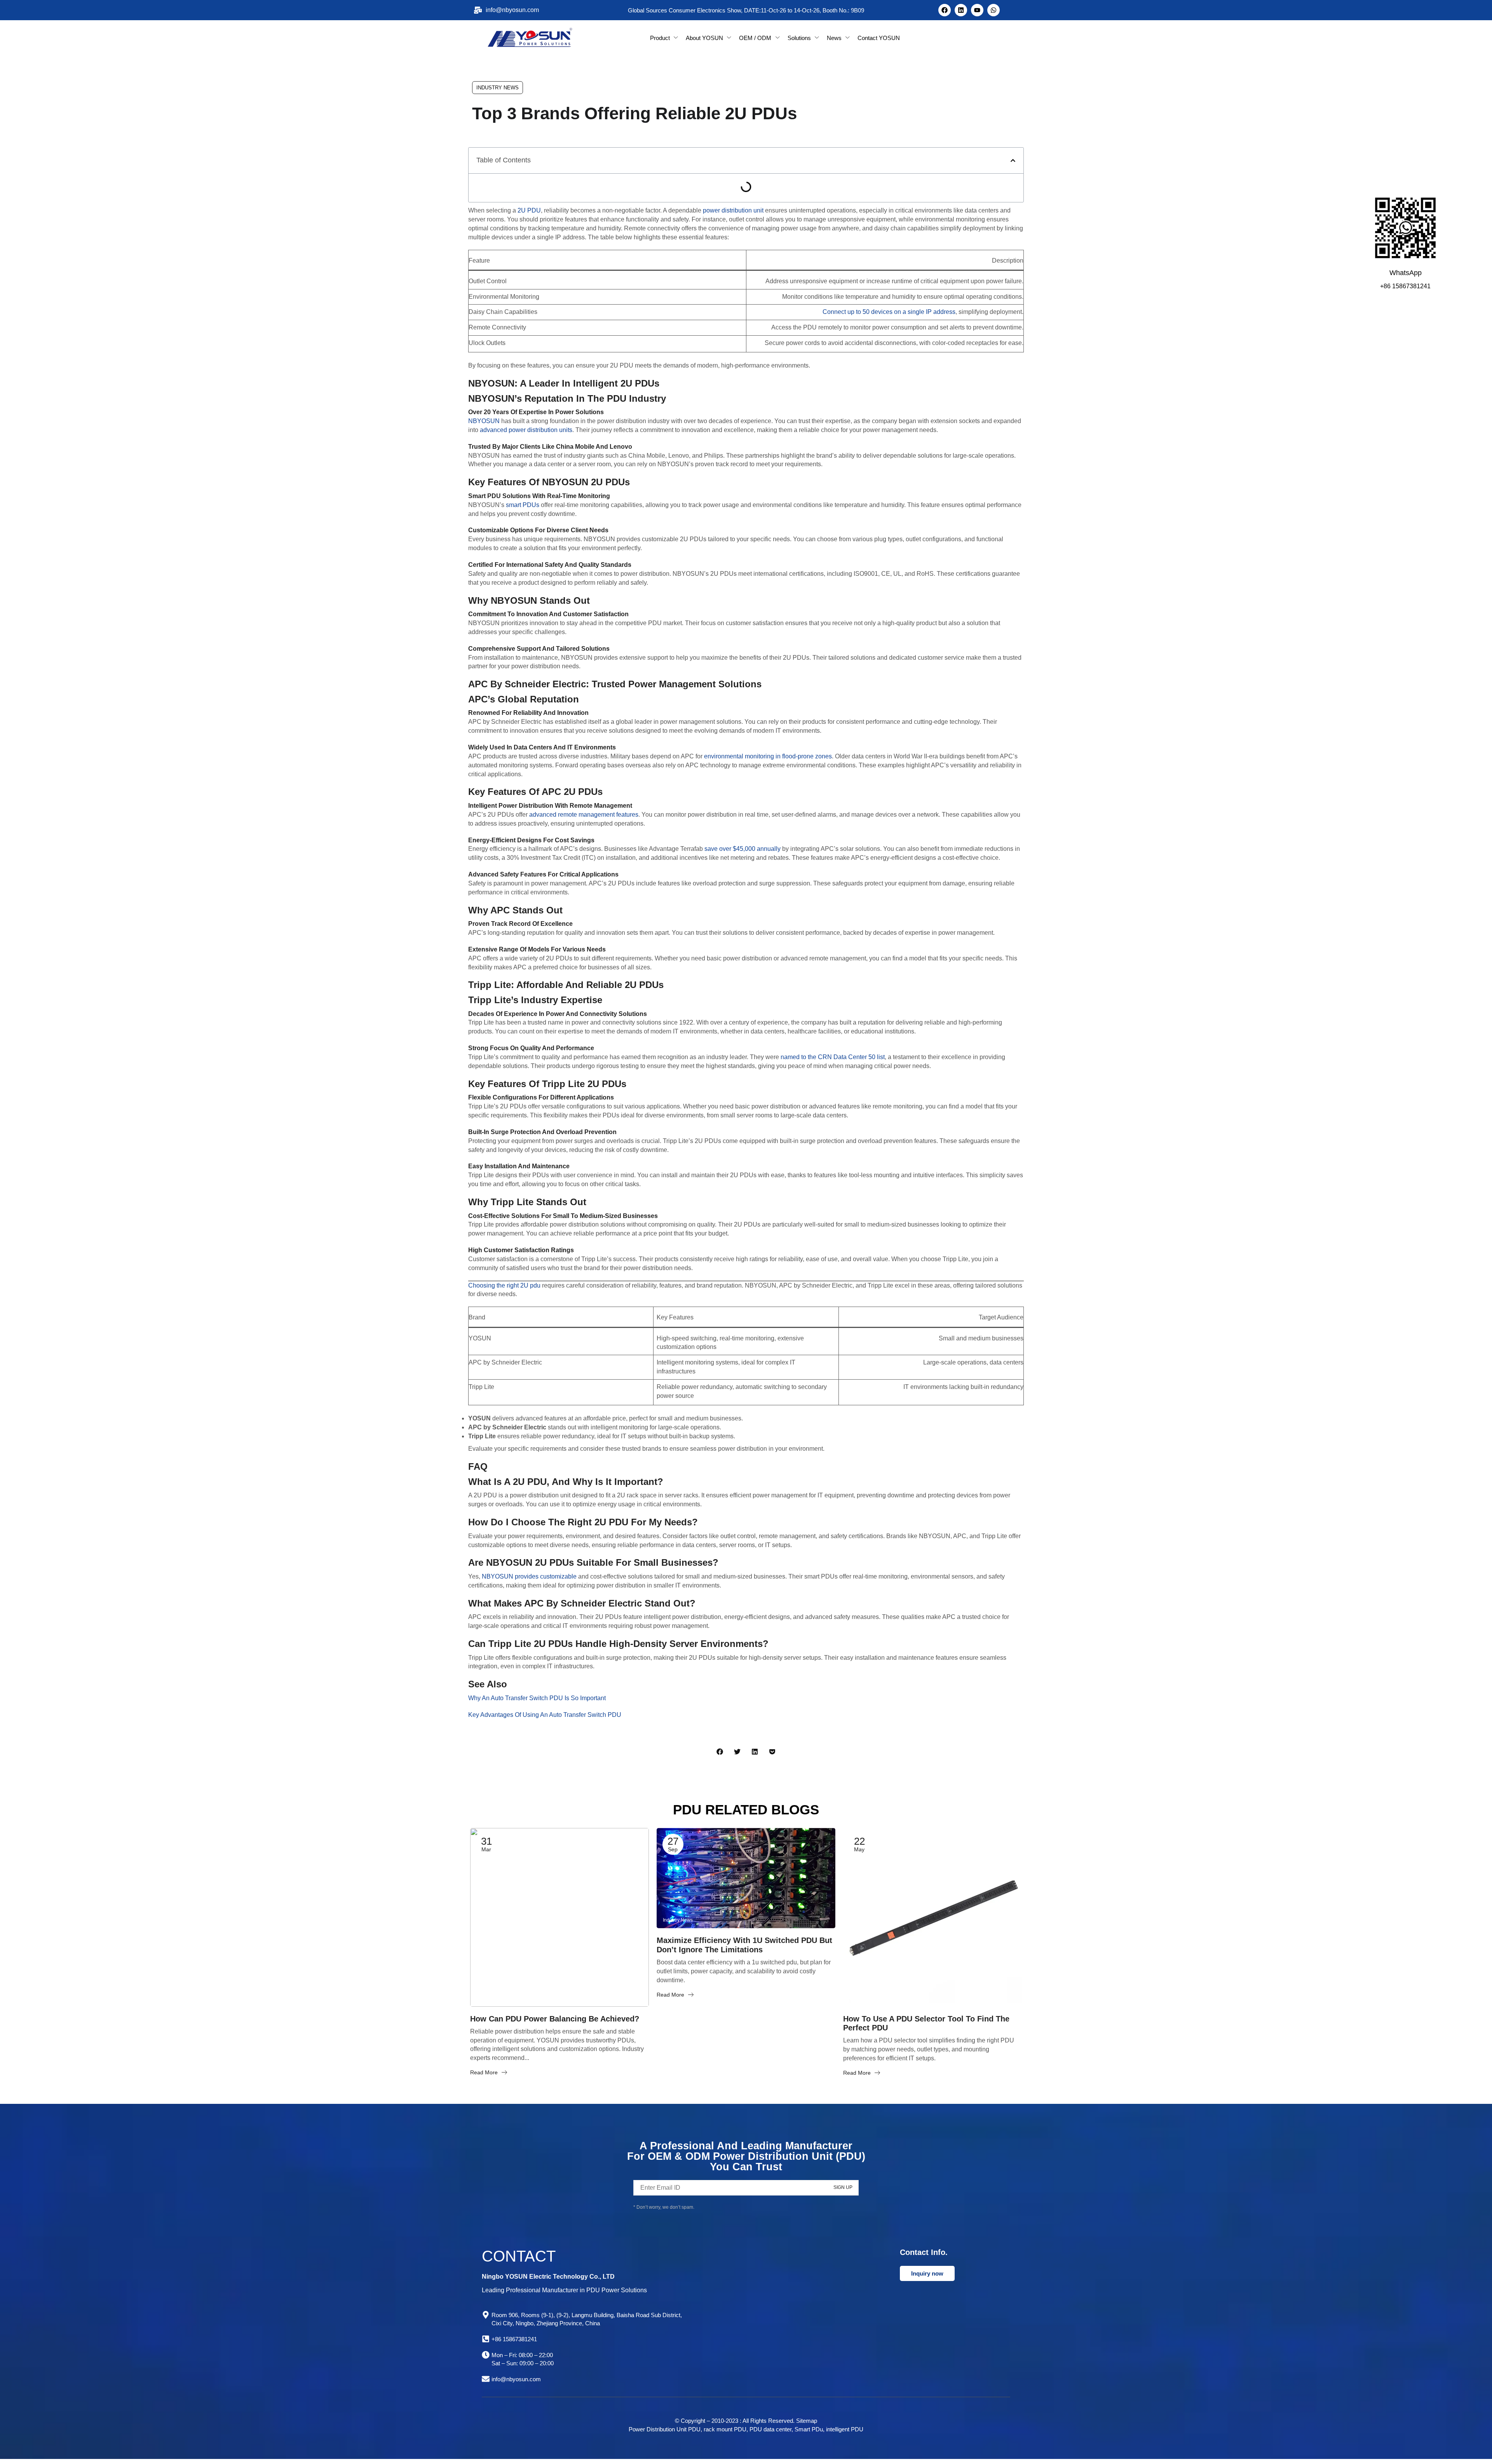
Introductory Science (498, 1998)
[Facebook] (945, 10)
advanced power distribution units (526, 430)
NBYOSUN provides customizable (529, 1576)
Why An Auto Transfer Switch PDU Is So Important (537, 1698)
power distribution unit (733, 210)
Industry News (498, 88)
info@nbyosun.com (516, 2379)
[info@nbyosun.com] (486, 2379)
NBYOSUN (484, 421)
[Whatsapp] (994, 10)
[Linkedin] (961, 10)
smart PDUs (523, 505)
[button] (1013, 160)
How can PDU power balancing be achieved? (555, 2019)
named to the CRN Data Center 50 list (833, 1057)
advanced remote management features (584, 815)
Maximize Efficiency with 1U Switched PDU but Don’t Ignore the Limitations (744, 1945)
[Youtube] (977, 10)
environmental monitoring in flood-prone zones (768, 756)
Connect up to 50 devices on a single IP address (889, 312)
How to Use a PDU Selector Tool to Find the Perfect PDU (926, 2023)
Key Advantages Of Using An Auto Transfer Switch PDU (545, 1715)
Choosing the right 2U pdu (504, 1285)
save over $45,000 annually (743, 849)
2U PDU (529, 210)
